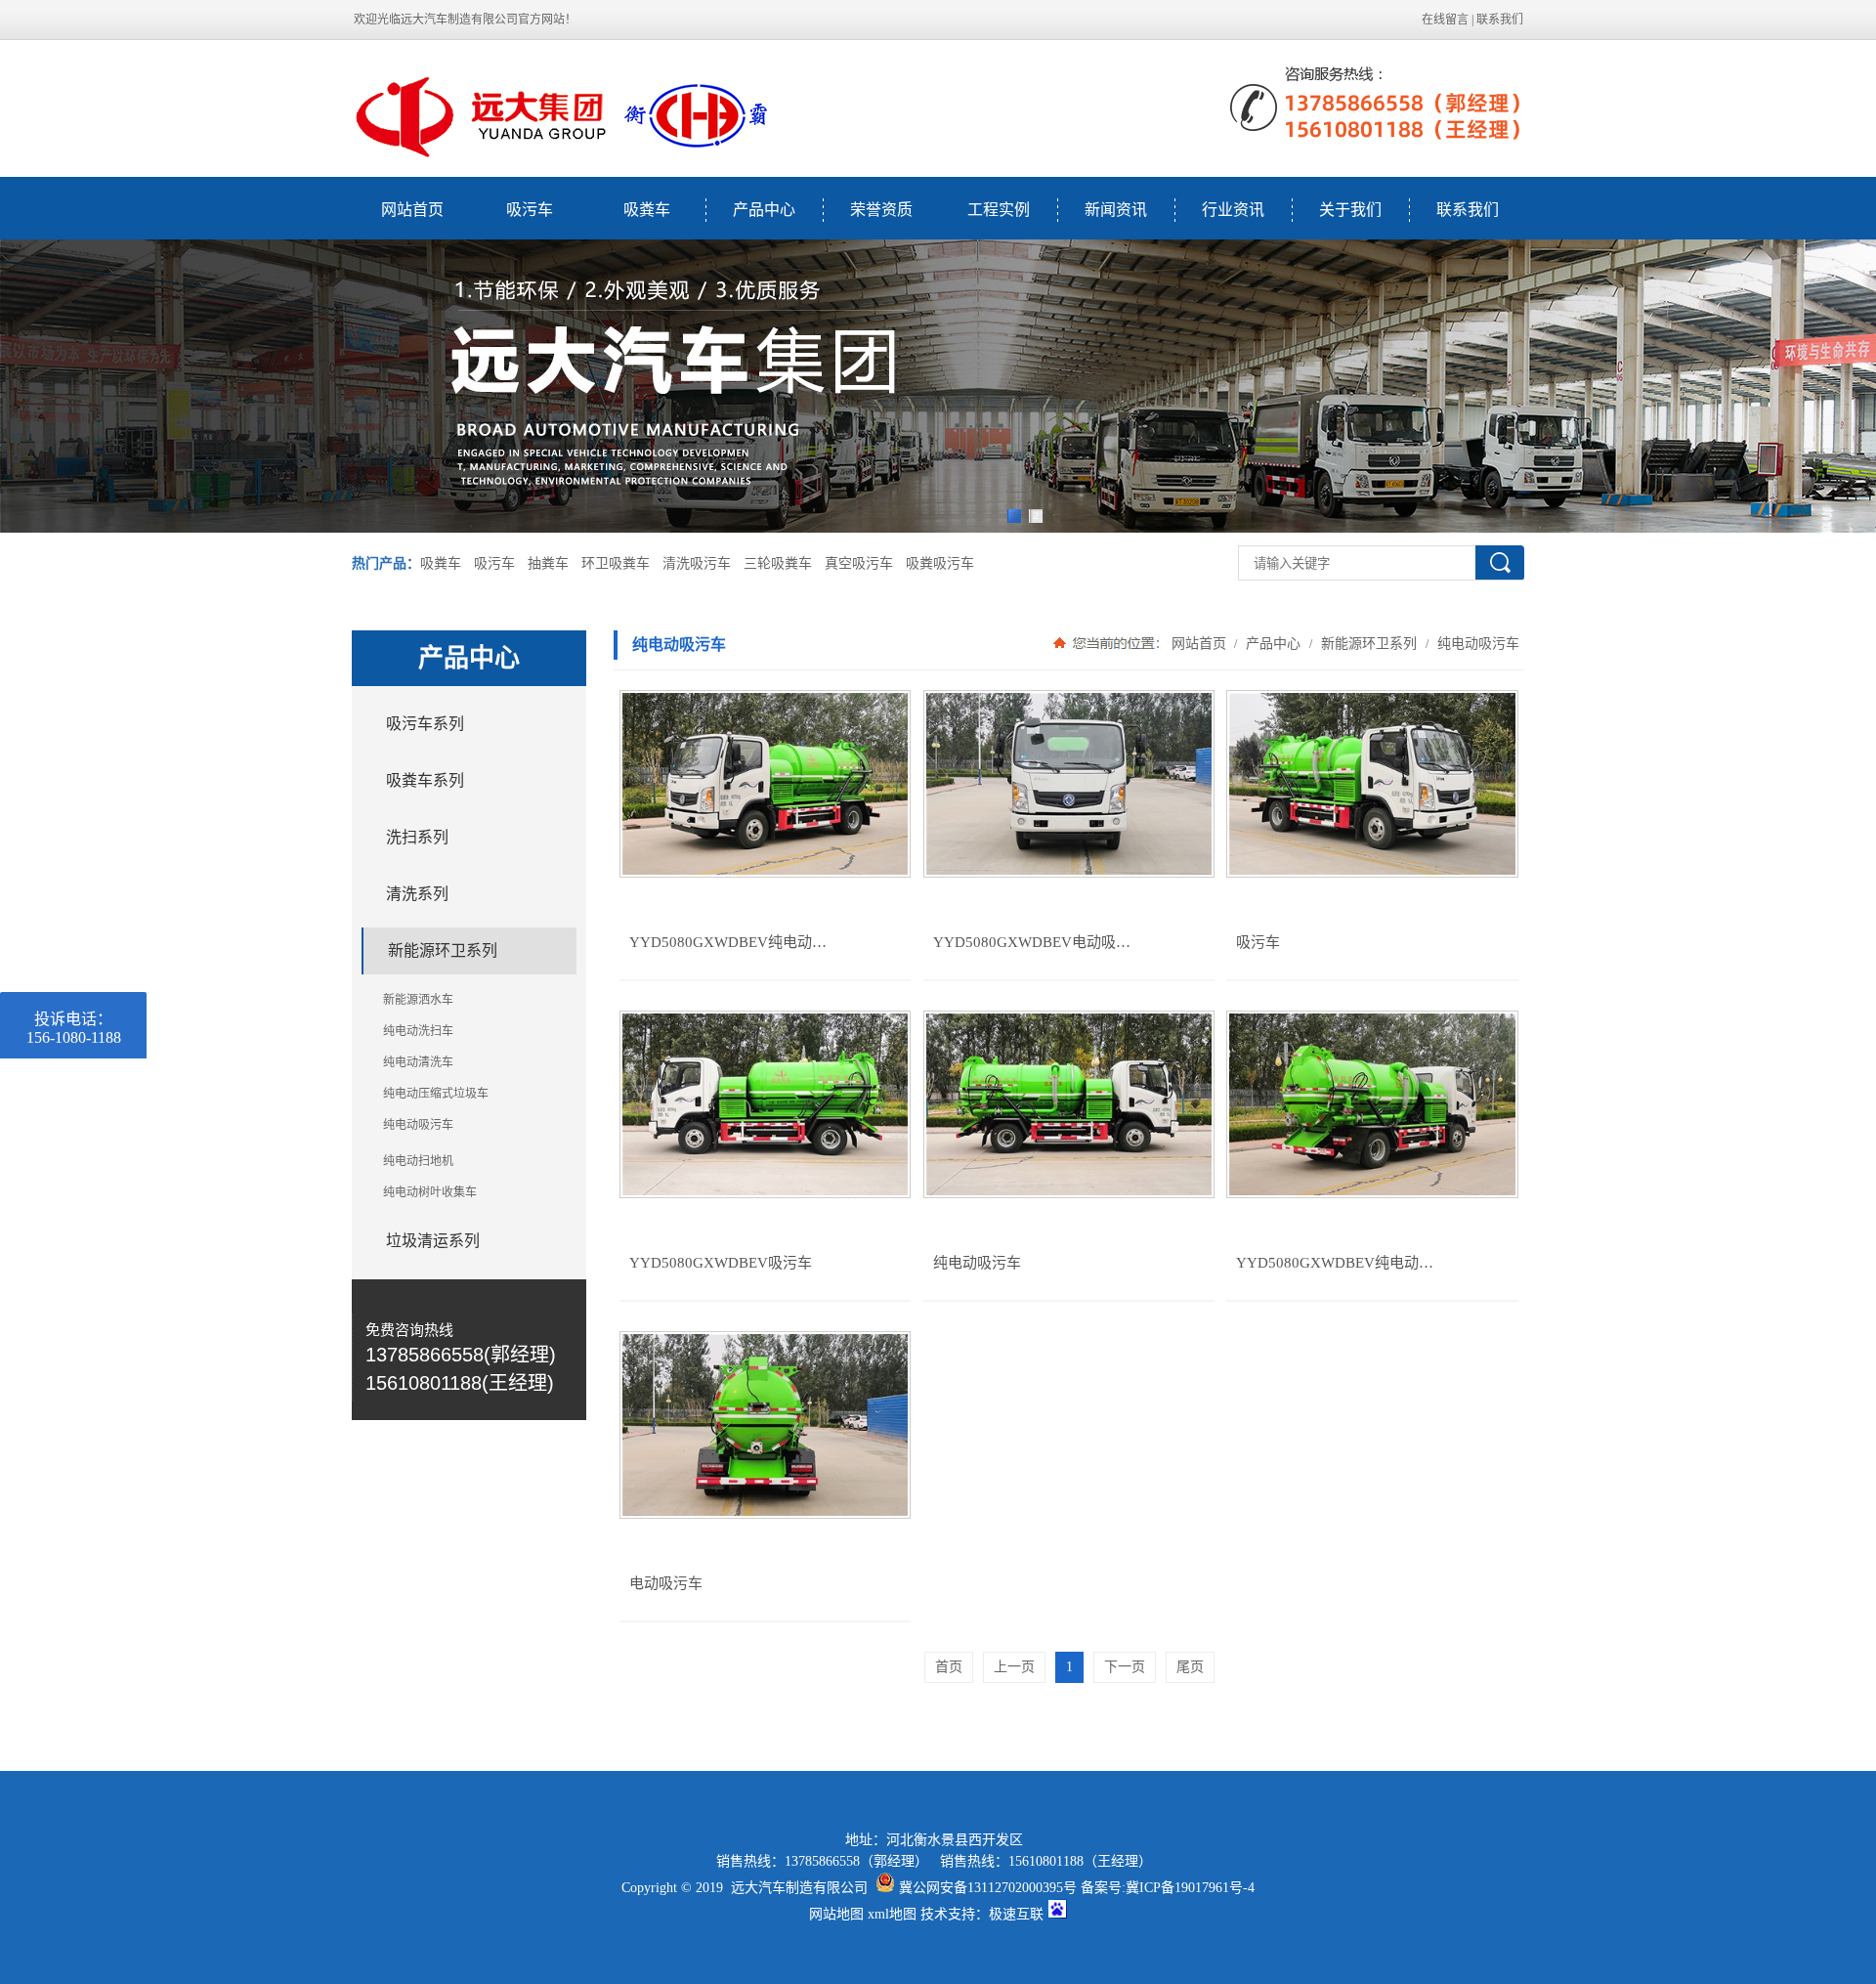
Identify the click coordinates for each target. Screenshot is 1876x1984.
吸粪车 (647, 210)
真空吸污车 (859, 563)
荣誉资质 (881, 210)
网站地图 (836, 1914)
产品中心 (764, 210)
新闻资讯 (1116, 210)
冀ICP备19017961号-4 (1190, 1888)
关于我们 (1350, 210)
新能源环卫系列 (1369, 643)
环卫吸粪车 (616, 563)
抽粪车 (548, 563)
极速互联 (1016, 1914)
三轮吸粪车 (778, 563)
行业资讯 (1233, 210)
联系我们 (1500, 20)
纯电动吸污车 (1476, 643)
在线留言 (1445, 20)
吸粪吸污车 (940, 563)
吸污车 (530, 210)
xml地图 (892, 1914)
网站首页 (412, 210)
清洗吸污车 (697, 563)
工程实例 (999, 210)
